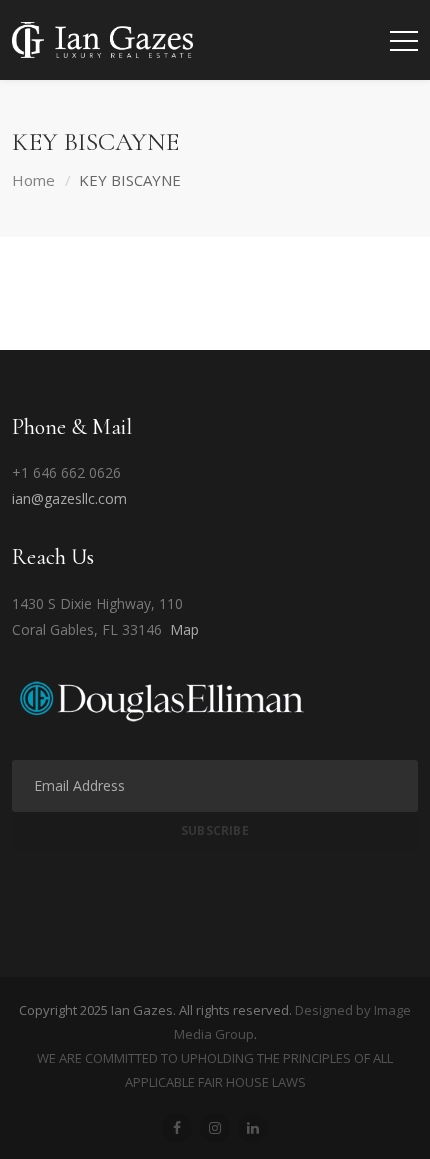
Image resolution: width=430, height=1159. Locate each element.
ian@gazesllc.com (69, 498)
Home (33, 180)
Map (184, 629)
